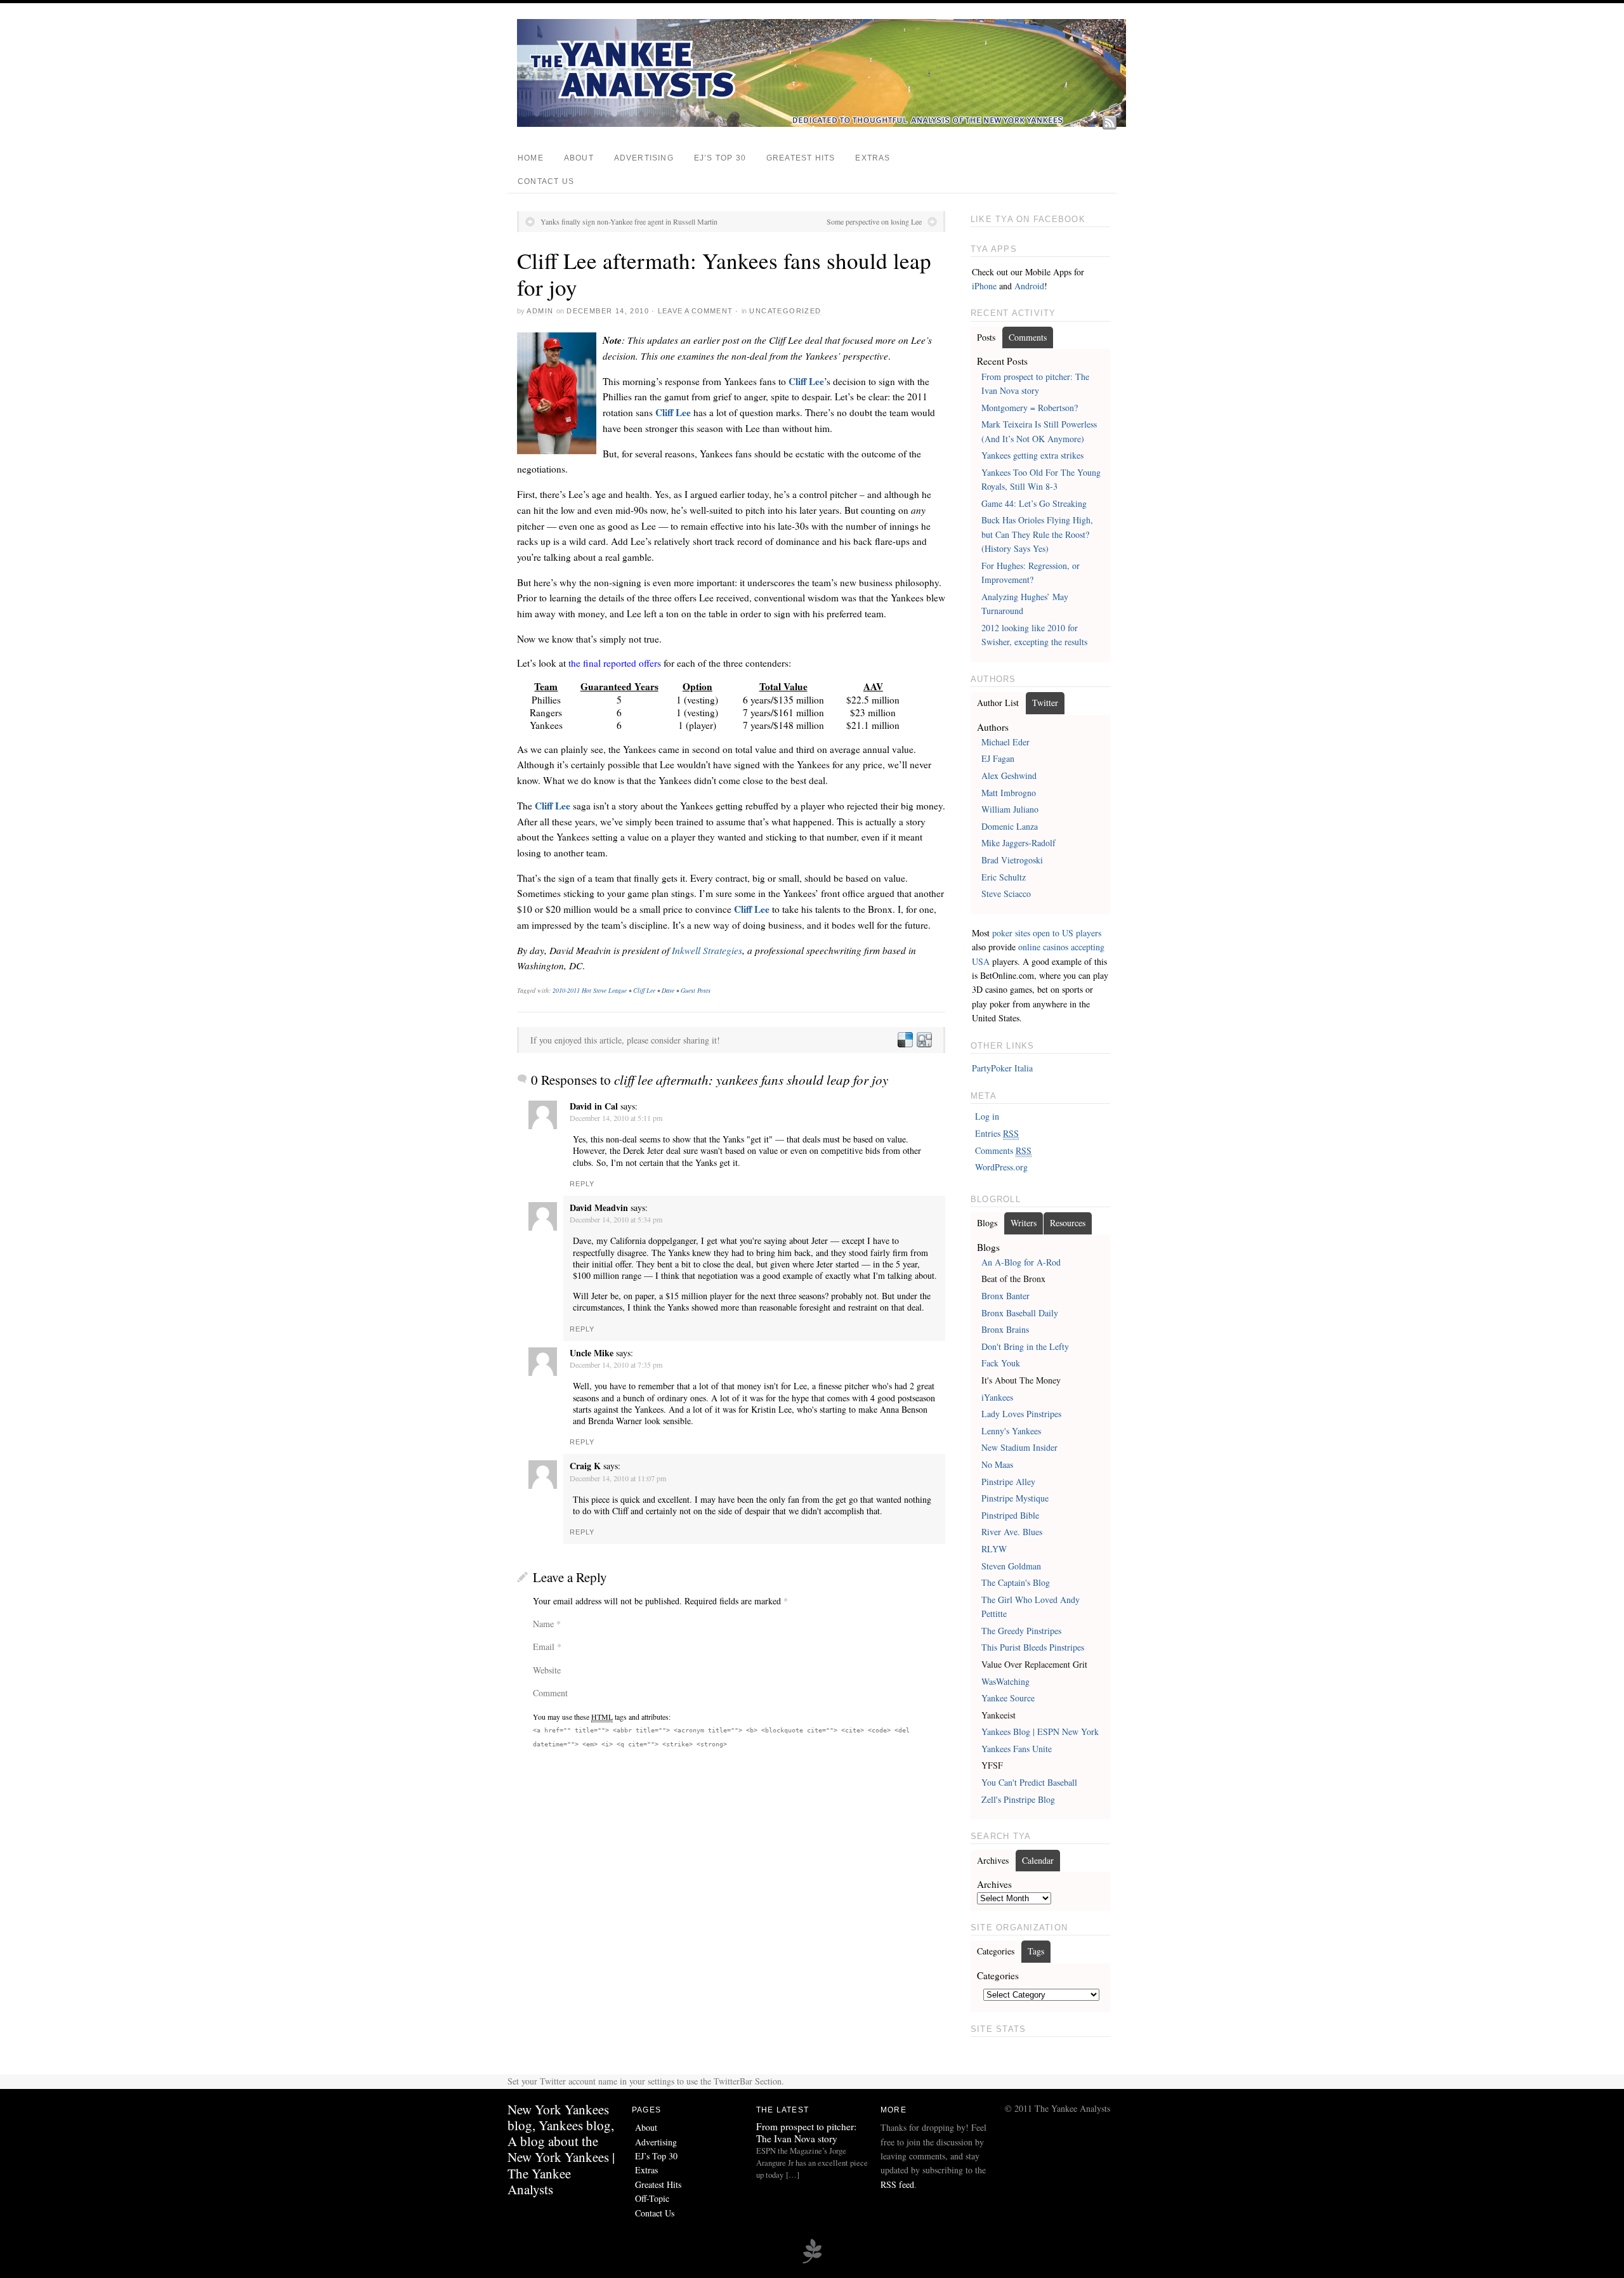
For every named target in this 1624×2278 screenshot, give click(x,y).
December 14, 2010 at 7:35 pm (616, 1365)
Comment (550, 1693)
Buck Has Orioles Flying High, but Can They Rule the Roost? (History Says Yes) (1037, 534)
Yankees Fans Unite (1017, 1749)
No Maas (997, 1464)
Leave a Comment (695, 311)
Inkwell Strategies (707, 950)
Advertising (644, 158)
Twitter (1045, 703)
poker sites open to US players (1047, 933)
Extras (873, 158)
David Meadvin (599, 1208)
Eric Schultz (1004, 877)
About (579, 158)
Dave (668, 990)
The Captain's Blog (1016, 1582)
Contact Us (546, 181)
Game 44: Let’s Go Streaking (1034, 503)
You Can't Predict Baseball (1029, 1782)
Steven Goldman (1011, 1566)
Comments (1028, 337)
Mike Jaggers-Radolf (1018, 843)
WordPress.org (1001, 1167)
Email (544, 1646)
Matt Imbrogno (1009, 793)
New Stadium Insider (1019, 1447)
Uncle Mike (592, 1353)
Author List (998, 703)
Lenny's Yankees (1011, 1431)
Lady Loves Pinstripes (1021, 1414)
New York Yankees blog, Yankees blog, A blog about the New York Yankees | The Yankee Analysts (561, 2149)
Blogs (987, 1223)
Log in (987, 1116)
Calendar (1038, 1860)
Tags (1036, 1951)
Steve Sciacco (1006, 894)
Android (1029, 286)
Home (531, 158)
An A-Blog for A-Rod (1021, 1262)
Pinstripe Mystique (1015, 1498)
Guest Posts (696, 990)
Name (543, 1624)
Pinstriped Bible (1010, 1515)
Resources (1068, 1223)
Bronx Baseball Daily (1020, 1313)
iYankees (997, 1397)
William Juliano (1010, 809)
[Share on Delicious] (905, 1040)
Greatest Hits (801, 158)
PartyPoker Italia (1002, 1068)
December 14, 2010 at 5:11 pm (616, 1118)
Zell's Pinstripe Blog (1018, 1799)
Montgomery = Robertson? (1030, 408)
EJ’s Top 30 (720, 158)
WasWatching (1005, 1681)
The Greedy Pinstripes (1021, 1631)
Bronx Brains (1005, 1329)
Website (547, 1670)
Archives (993, 1860)
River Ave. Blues (1012, 1532)
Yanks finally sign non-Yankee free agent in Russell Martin (629, 221)
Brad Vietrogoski (1012, 860)
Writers (1024, 1223)
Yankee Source (1008, 1698)
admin (540, 311)
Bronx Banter (1005, 1296)
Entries (997, 1133)
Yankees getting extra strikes (1032, 455)
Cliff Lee (806, 381)
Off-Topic (652, 2198)
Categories (996, 1951)
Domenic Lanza (1010, 826)
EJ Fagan (998, 758)
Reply (582, 1184)
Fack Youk (1001, 1363)
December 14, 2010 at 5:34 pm (616, 1219)
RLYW (994, 1549)
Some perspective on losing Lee (874, 221)
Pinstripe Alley (1008, 1482)
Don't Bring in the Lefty (1025, 1346)
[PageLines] (812, 2262)
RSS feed (897, 2184)
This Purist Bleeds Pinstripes (1033, 1647)
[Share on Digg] (924, 1040)
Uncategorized (785, 311)
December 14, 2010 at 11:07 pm (618, 1478)
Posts (986, 337)
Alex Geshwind (1009, 776)
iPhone (984, 286)
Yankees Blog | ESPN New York (1040, 1731)
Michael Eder (1005, 742)
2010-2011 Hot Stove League (590, 990)
